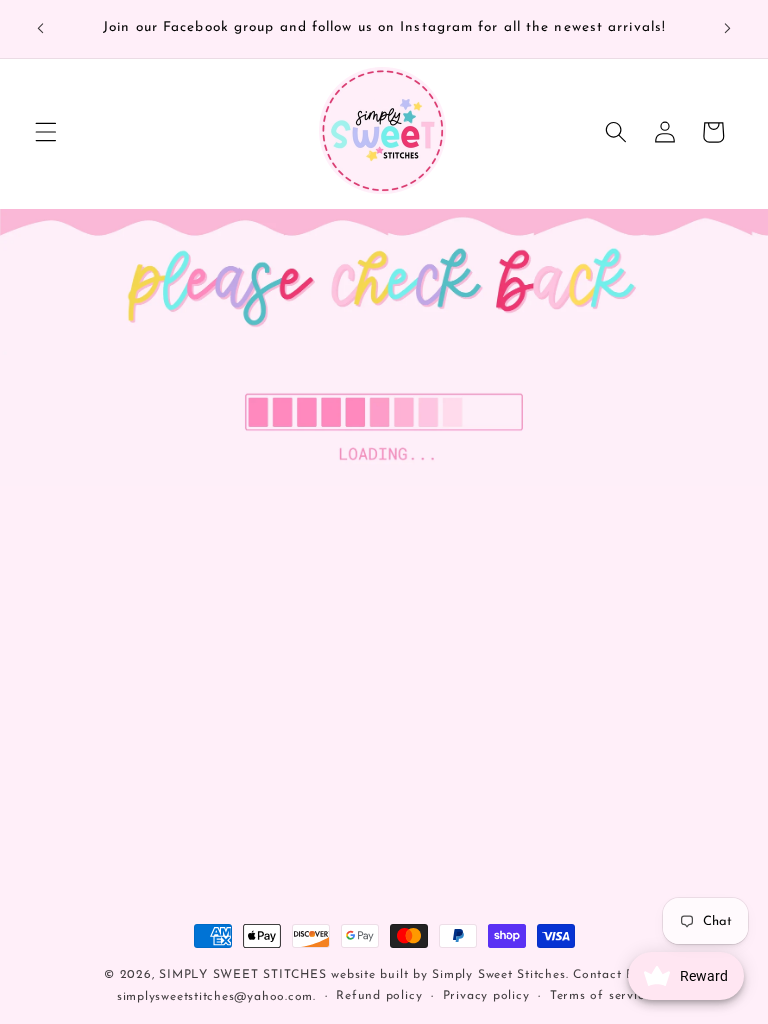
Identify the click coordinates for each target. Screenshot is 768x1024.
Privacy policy (486, 996)
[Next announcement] (727, 29)
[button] (46, 132)
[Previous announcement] (41, 29)
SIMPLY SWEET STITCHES (242, 975)
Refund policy (379, 996)
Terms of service (600, 996)
